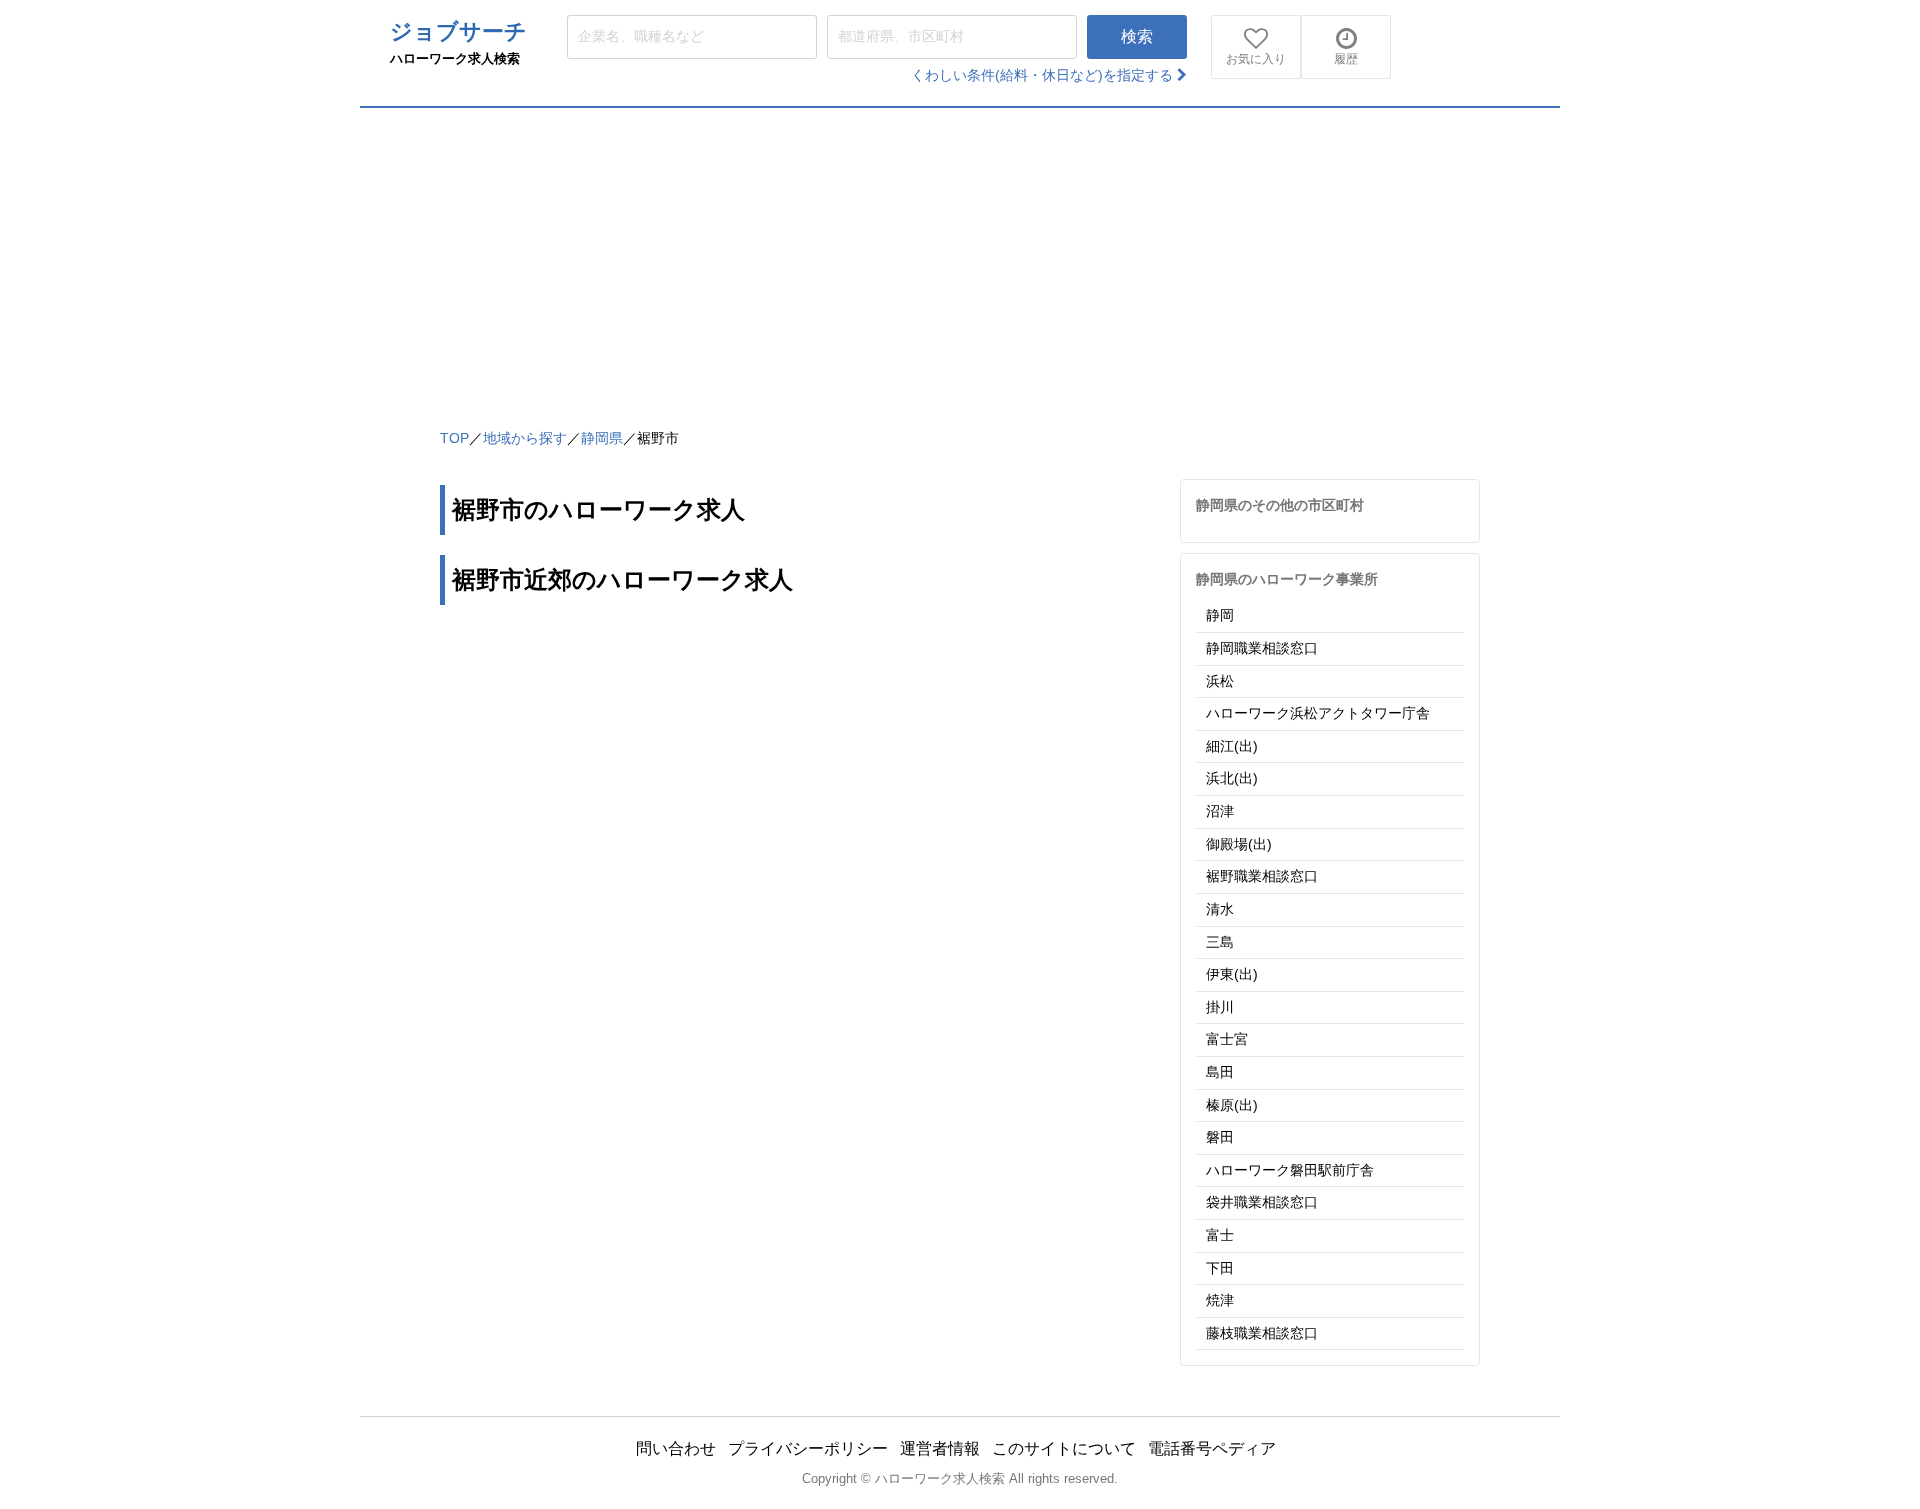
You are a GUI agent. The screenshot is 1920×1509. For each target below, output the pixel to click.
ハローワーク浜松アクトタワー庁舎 (1318, 713)
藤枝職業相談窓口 (1262, 1333)
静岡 (1220, 615)
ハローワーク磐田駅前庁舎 (1290, 1170)
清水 (1220, 909)
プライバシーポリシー (808, 1448)
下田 (1220, 1268)
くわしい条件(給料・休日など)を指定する (1044, 75)
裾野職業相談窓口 (1262, 876)
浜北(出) (1232, 778)
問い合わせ (676, 1448)
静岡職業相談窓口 (1262, 648)
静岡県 (602, 438)
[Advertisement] (960, 258)
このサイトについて (1064, 1448)
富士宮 (1227, 1039)
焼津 (1220, 1300)
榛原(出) (1232, 1105)
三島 (1220, 942)
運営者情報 (940, 1448)
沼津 (1220, 811)
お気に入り (1256, 59)
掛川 (1220, 1007)
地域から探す (525, 438)
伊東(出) (1232, 974)
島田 (1220, 1072)
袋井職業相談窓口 (1262, 1202)
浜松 (1220, 681)
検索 (1137, 36)
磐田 (1220, 1137)
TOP (454, 438)
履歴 (1346, 59)
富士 (1220, 1235)
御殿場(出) (1239, 844)
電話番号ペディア (1212, 1448)
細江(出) (1232, 746)
